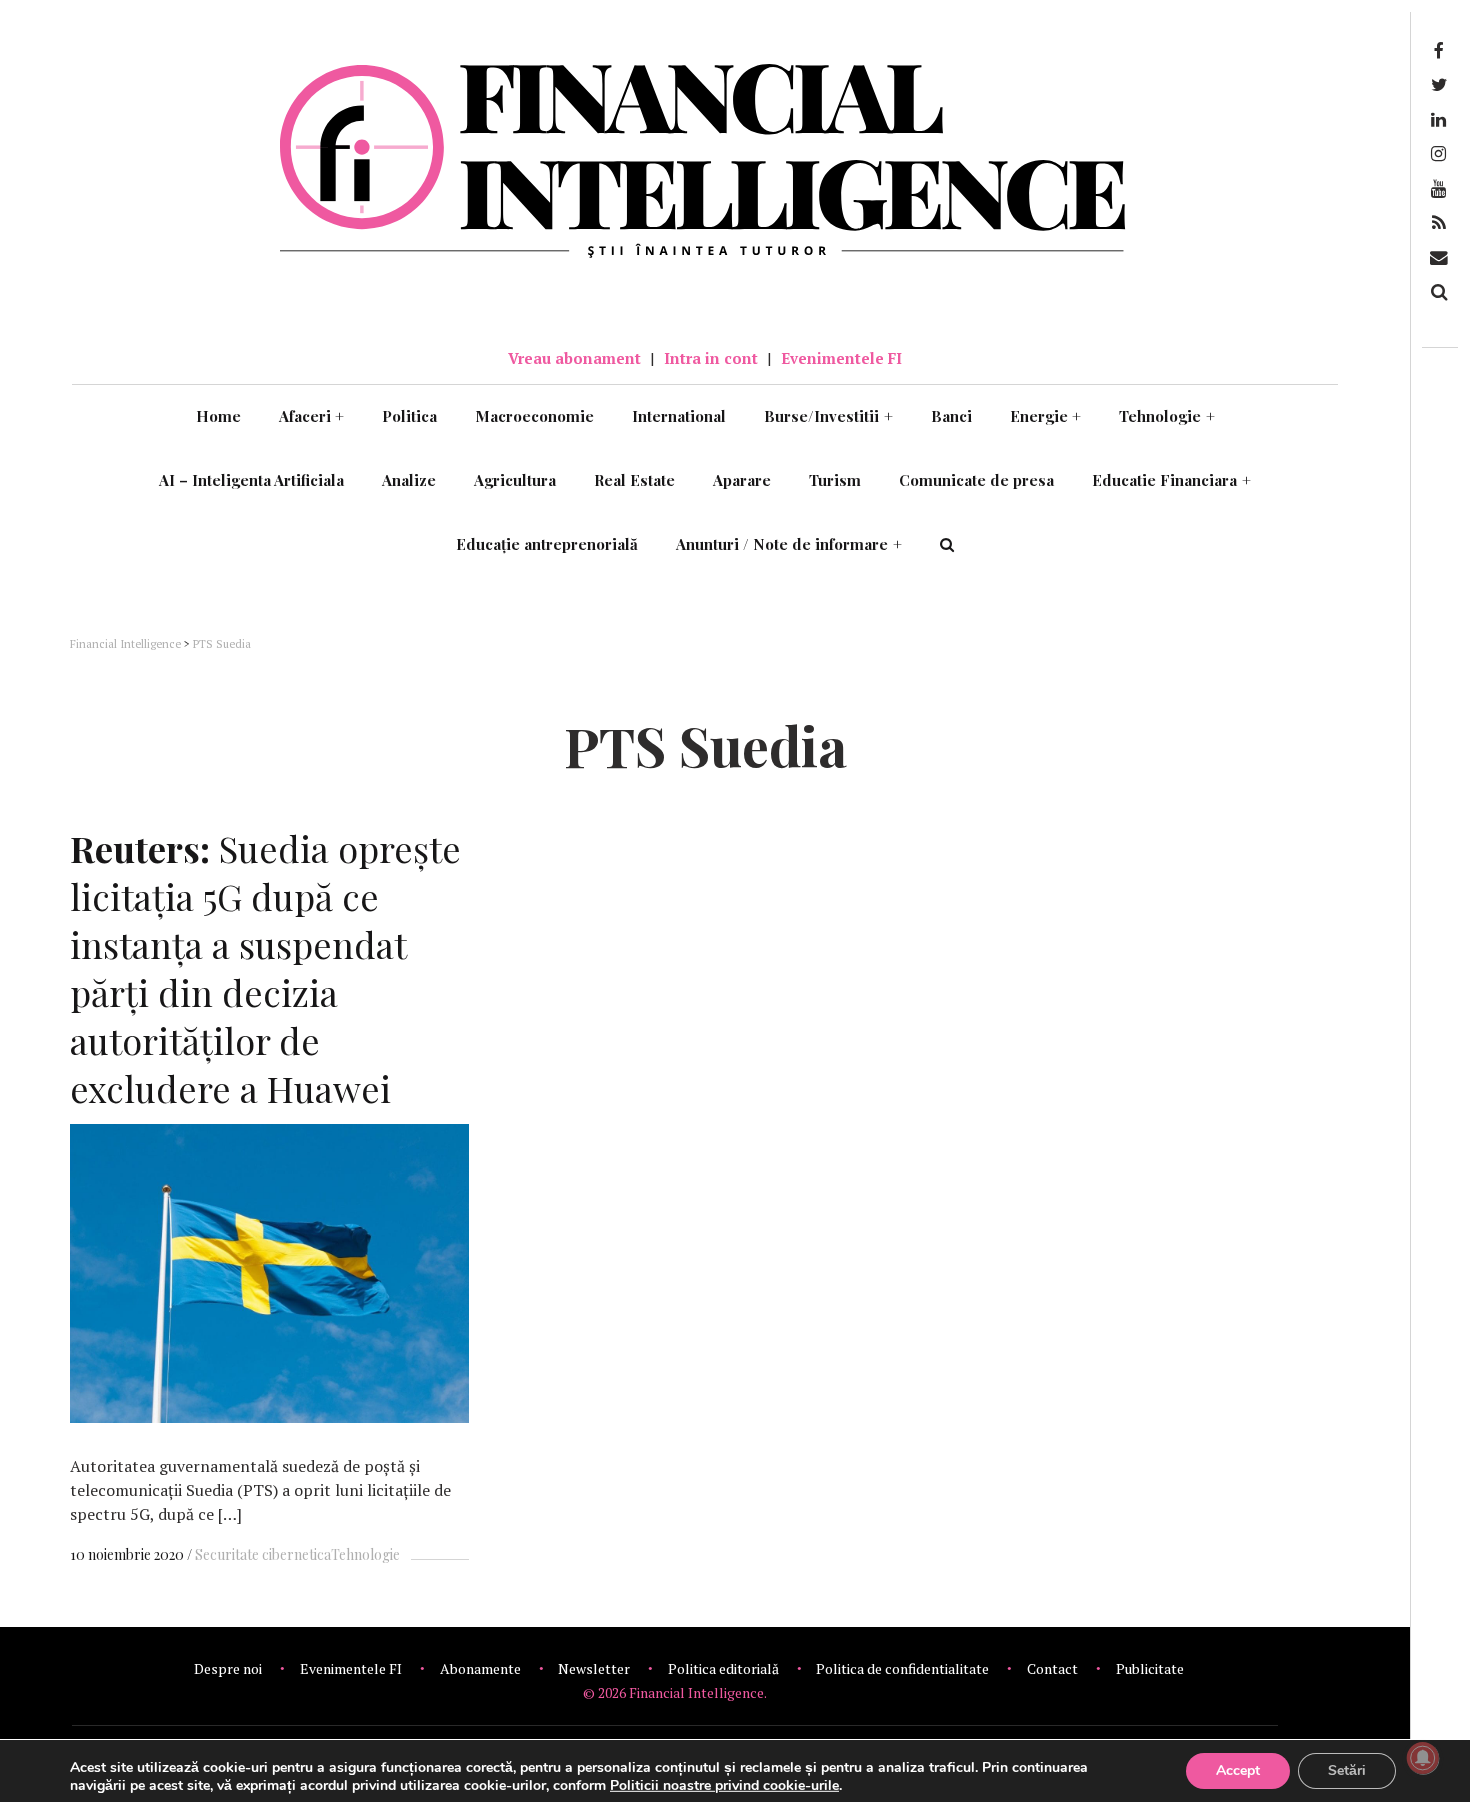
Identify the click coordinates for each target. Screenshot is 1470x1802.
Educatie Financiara (1171, 480)
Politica (409, 416)
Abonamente (480, 1668)
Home (218, 416)
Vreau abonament (574, 358)
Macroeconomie (534, 416)
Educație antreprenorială (547, 544)
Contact (1052, 1668)
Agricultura (515, 480)
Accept (1238, 1770)
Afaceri (312, 416)
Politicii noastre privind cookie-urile (724, 1785)
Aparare (742, 480)
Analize (409, 480)
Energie (1046, 416)
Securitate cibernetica (263, 1554)
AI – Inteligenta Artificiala (251, 480)
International (679, 416)
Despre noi (228, 1668)
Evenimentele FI (841, 358)
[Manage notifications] (1423, 1758)
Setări (1347, 1770)
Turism (835, 480)
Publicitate (1150, 1668)
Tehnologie (1167, 416)
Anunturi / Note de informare (789, 544)
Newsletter (594, 1668)
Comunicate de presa (976, 480)
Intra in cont (711, 358)
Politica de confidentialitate (902, 1668)
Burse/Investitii (828, 416)
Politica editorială (723, 1668)
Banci (951, 416)
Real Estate (634, 480)
